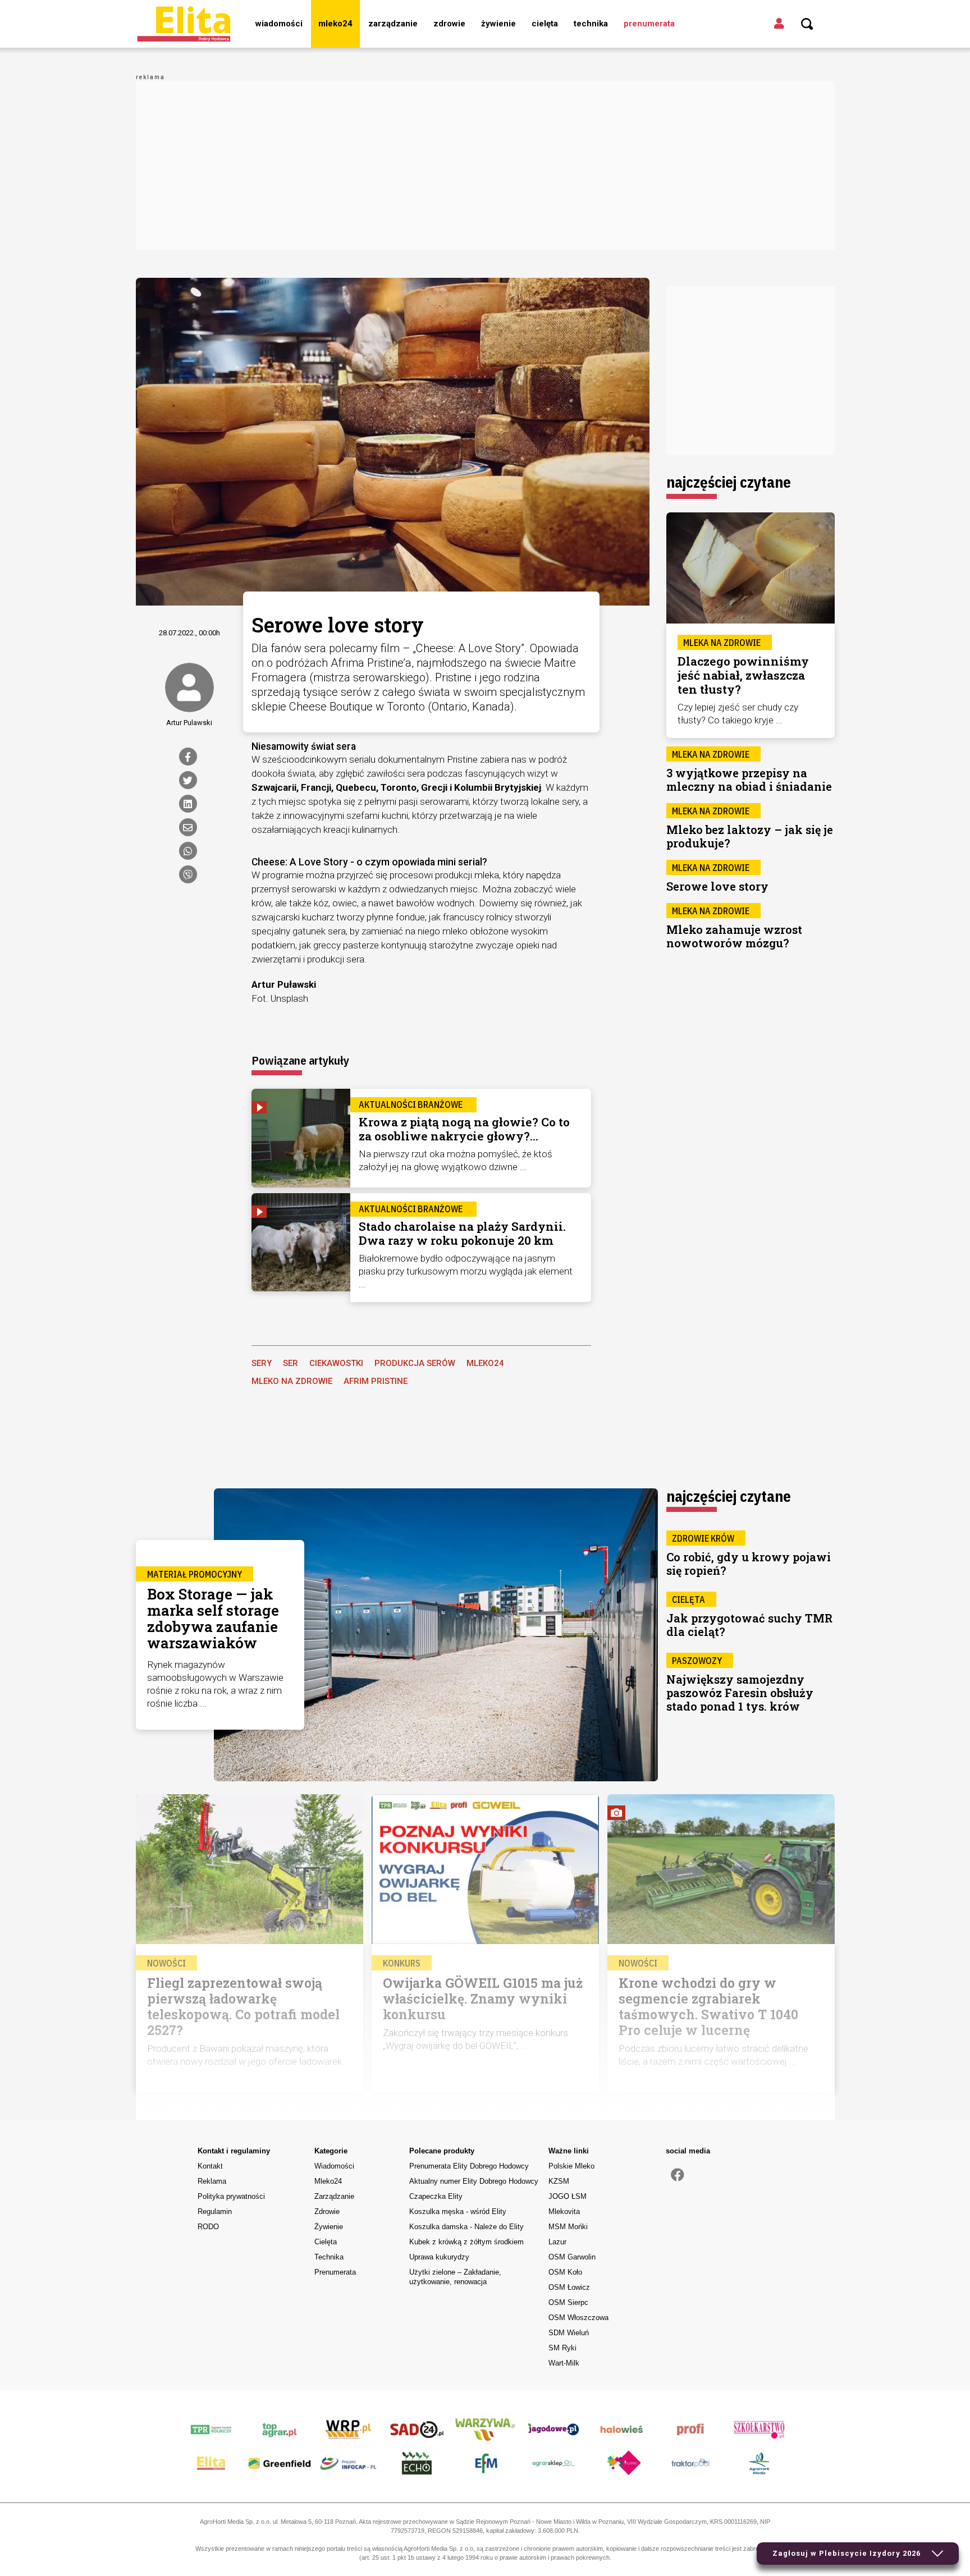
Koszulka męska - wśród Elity (458, 2211)
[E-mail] (188, 827)
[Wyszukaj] (807, 24)
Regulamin (215, 2211)
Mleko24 (335, 24)
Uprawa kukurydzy (439, 2257)
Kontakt (210, 2166)
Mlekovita (564, 2211)
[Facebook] (188, 757)
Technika (591, 24)
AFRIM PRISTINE (376, 1381)
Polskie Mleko (571, 2166)
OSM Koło (565, 2272)
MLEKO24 (485, 1363)
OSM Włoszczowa (578, 2318)
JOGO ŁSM (568, 2196)
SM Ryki (562, 2348)
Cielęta (545, 24)
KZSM (559, 2181)
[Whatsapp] (188, 851)
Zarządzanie (393, 24)
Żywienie (498, 24)
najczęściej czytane (729, 482)
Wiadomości (279, 24)
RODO (208, 2227)
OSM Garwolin (572, 2257)
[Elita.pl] (184, 24)
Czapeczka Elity (436, 2196)
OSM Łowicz (569, 2287)
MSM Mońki (568, 2227)
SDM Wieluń (569, 2333)
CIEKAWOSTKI (336, 1363)
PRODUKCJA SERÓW (415, 1363)
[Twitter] (188, 780)
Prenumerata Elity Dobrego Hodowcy (469, 2166)
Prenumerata (649, 24)
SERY (262, 1363)
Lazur (557, 2242)
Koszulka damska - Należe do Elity (466, 2227)
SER (290, 1363)
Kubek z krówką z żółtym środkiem (466, 2242)
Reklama (212, 2181)
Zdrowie (449, 24)
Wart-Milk (564, 2363)
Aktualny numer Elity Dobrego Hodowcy (474, 2181)
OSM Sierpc (568, 2302)
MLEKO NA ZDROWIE (292, 1381)
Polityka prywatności (231, 2196)
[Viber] (188, 874)
